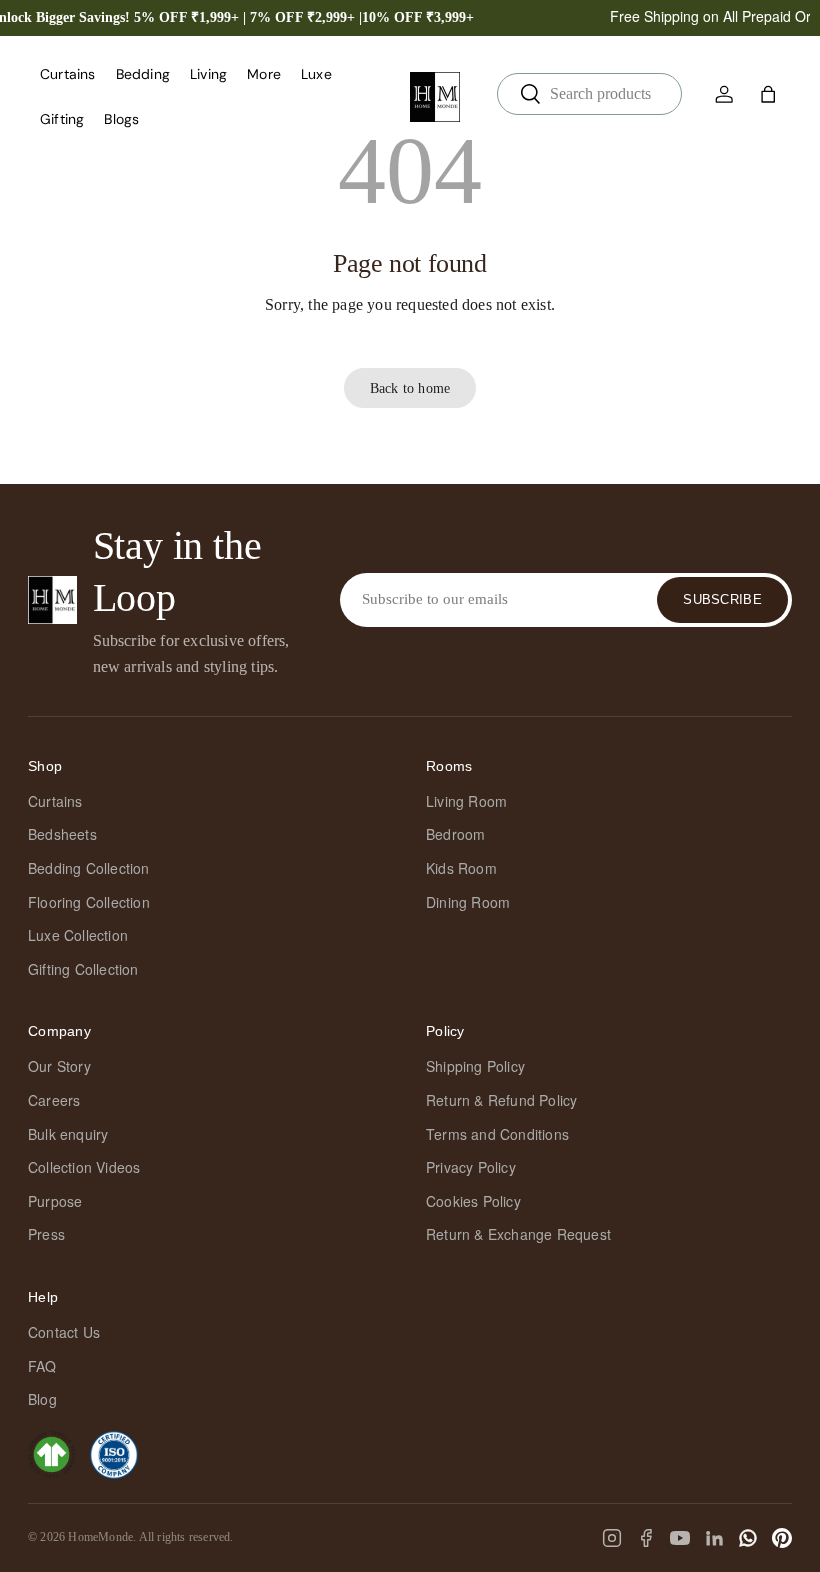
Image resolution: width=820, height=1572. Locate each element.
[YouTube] (680, 1538)
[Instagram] (612, 1538)
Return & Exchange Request (518, 1234)
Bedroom (455, 834)
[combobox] (589, 94)
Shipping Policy (475, 1066)
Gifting (62, 119)
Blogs (121, 119)
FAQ (42, 1366)
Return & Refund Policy (501, 1100)
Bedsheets (62, 834)
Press (46, 1234)
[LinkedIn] (714, 1538)
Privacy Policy (471, 1167)
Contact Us (64, 1332)
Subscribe (722, 599)
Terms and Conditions (497, 1134)
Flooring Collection (89, 902)
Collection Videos (84, 1167)
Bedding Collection (89, 868)
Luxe (316, 74)
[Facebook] (646, 1538)
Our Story (59, 1066)
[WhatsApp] (748, 1538)
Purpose (55, 1201)
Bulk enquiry (68, 1134)
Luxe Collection (78, 935)
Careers (54, 1100)
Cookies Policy (473, 1201)
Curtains (55, 801)
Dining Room (468, 902)
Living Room (466, 801)
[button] (768, 94)
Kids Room (461, 868)
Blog (42, 1399)
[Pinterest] (782, 1538)
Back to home (410, 388)
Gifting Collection (83, 969)
